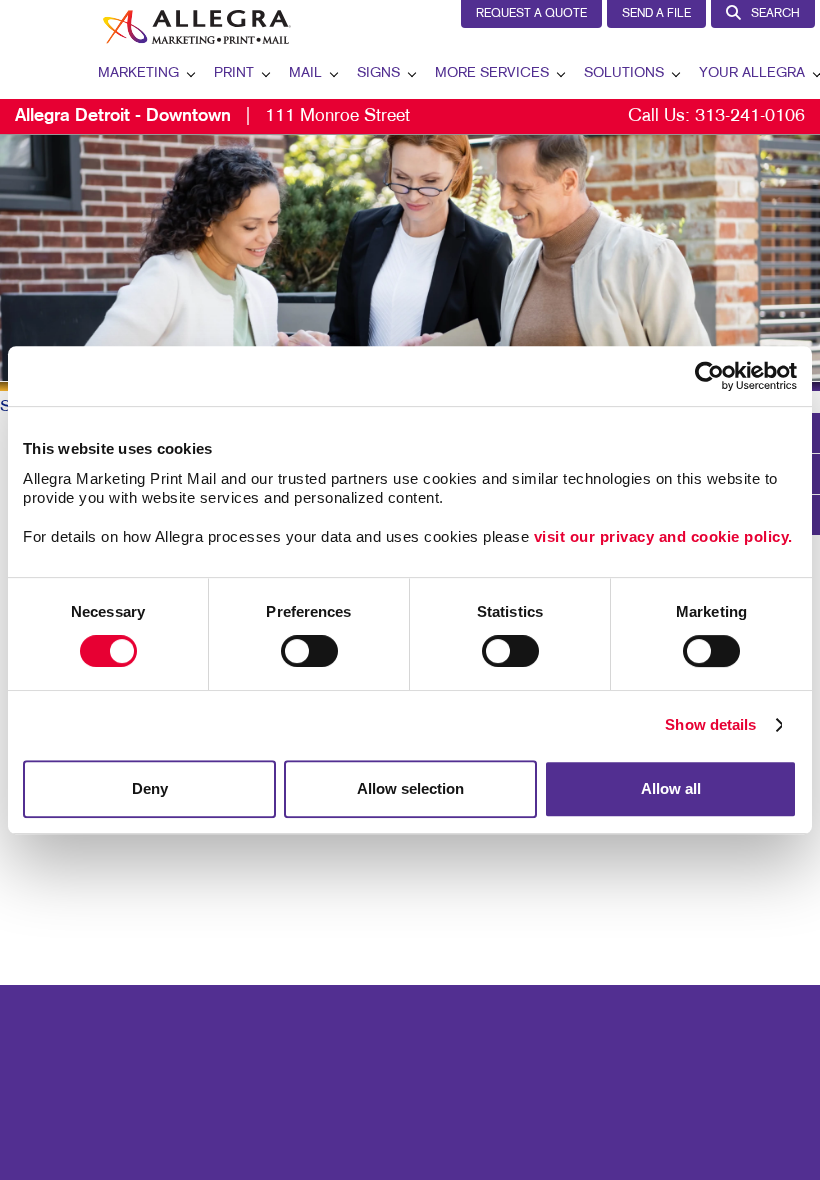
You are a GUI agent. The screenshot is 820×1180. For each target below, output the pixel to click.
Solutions (624, 73)
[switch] (309, 651)
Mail (305, 73)
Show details (710, 724)
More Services (492, 73)
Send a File (656, 14)
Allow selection (410, 788)
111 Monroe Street (212, 116)
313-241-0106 (750, 116)
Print (234, 73)
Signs (378, 73)
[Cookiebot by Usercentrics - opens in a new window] (709, 376)
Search (775, 14)
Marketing (138, 73)
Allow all (671, 788)
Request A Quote (531, 14)
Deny (150, 788)
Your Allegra (752, 73)
